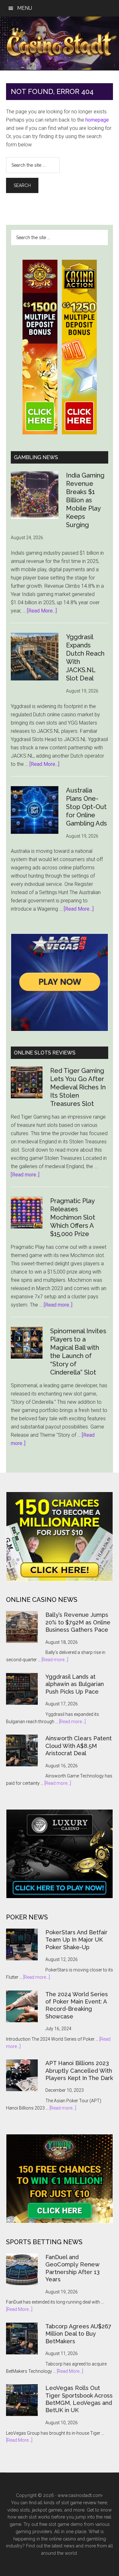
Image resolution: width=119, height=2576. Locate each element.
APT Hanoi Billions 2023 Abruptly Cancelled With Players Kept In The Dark (79, 2071)
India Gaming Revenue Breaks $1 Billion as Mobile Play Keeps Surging (85, 500)
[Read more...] (55, 1660)
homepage (97, 120)
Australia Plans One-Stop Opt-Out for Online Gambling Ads (86, 807)
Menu (25, 8)
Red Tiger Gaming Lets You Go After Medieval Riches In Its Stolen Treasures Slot (78, 1087)
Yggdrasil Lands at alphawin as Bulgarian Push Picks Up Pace (75, 1684)
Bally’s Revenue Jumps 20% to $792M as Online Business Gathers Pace (78, 1622)
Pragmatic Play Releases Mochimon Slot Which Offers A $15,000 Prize (73, 1217)
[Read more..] (25, 1175)
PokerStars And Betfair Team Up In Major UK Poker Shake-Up (76, 1940)
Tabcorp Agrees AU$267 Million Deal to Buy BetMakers (78, 2334)
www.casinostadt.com (80, 2495)
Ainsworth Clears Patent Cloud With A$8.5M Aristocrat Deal (79, 1746)
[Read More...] (42, 611)
